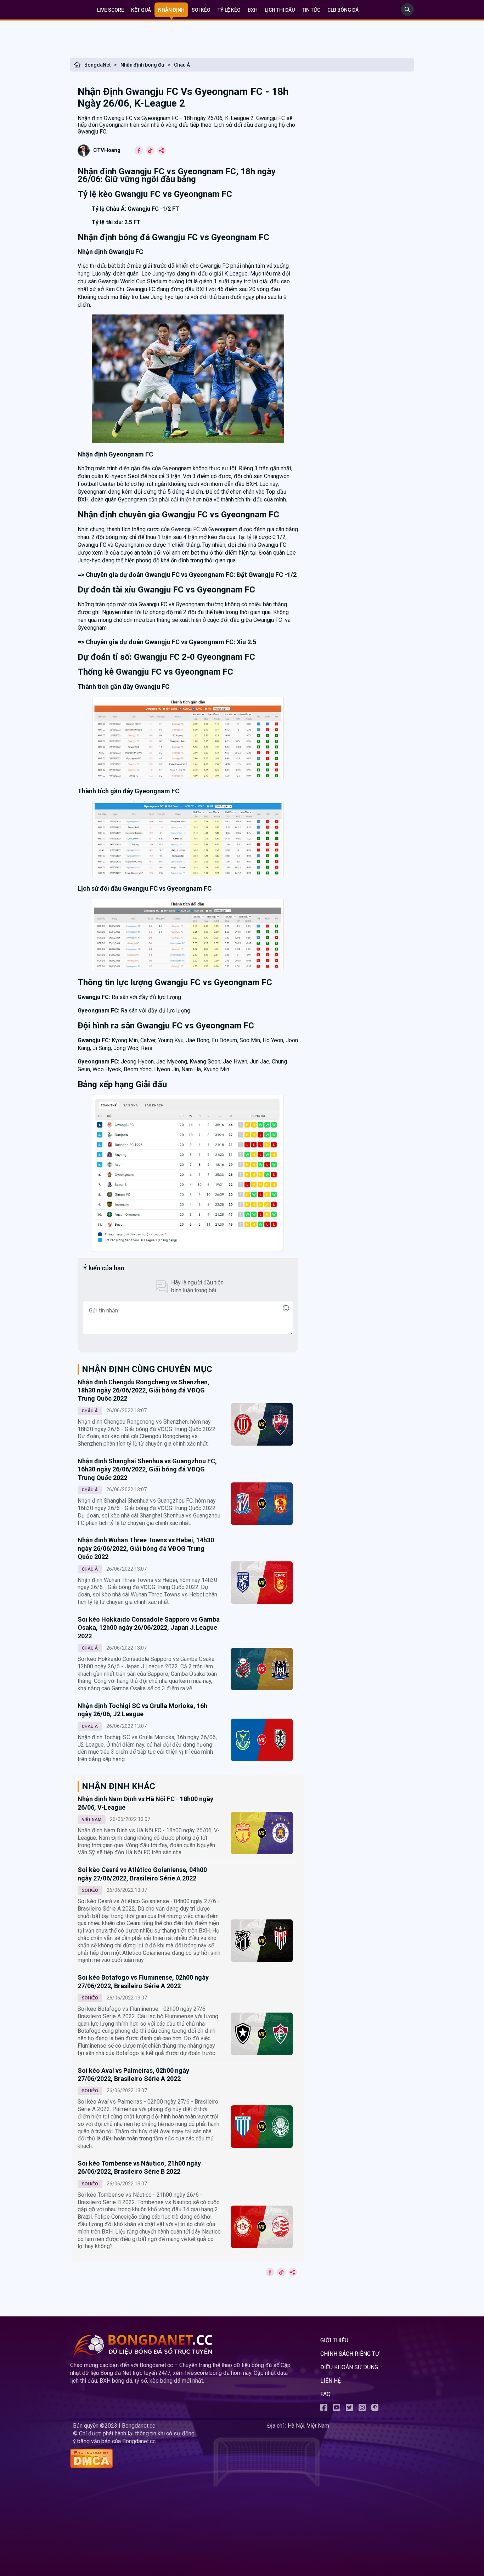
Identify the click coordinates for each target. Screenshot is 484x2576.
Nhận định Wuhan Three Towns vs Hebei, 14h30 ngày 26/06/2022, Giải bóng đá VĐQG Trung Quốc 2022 (146, 1548)
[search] (407, 14)
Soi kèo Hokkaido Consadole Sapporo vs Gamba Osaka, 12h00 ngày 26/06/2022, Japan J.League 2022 (149, 1628)
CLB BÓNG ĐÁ (343, 10)
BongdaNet (97, 65)
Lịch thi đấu (280, 10)
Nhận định (171, 10)
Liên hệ (331, 2381)
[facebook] (324, 2409)
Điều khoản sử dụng (349, 2367)
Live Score (111, 10)
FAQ (325, 2394)
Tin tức (311, 10)
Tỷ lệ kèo (229, 10)
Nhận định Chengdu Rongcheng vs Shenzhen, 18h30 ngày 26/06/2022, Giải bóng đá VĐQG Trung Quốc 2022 (143, 1390)
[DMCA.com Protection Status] (167, 2459)
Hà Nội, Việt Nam (308, 2426)
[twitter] (349, 2409)
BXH (253, 10)
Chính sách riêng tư (350, 2354)
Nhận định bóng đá (142, 65)
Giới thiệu (334, 2340)
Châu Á (182, 65)
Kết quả (141, 10)
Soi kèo (201, 10)
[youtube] (337, 2409)
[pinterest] (375, 2409)
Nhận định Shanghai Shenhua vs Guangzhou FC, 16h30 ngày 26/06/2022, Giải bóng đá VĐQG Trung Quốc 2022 (147, 1469)
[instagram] (362, 2409)
